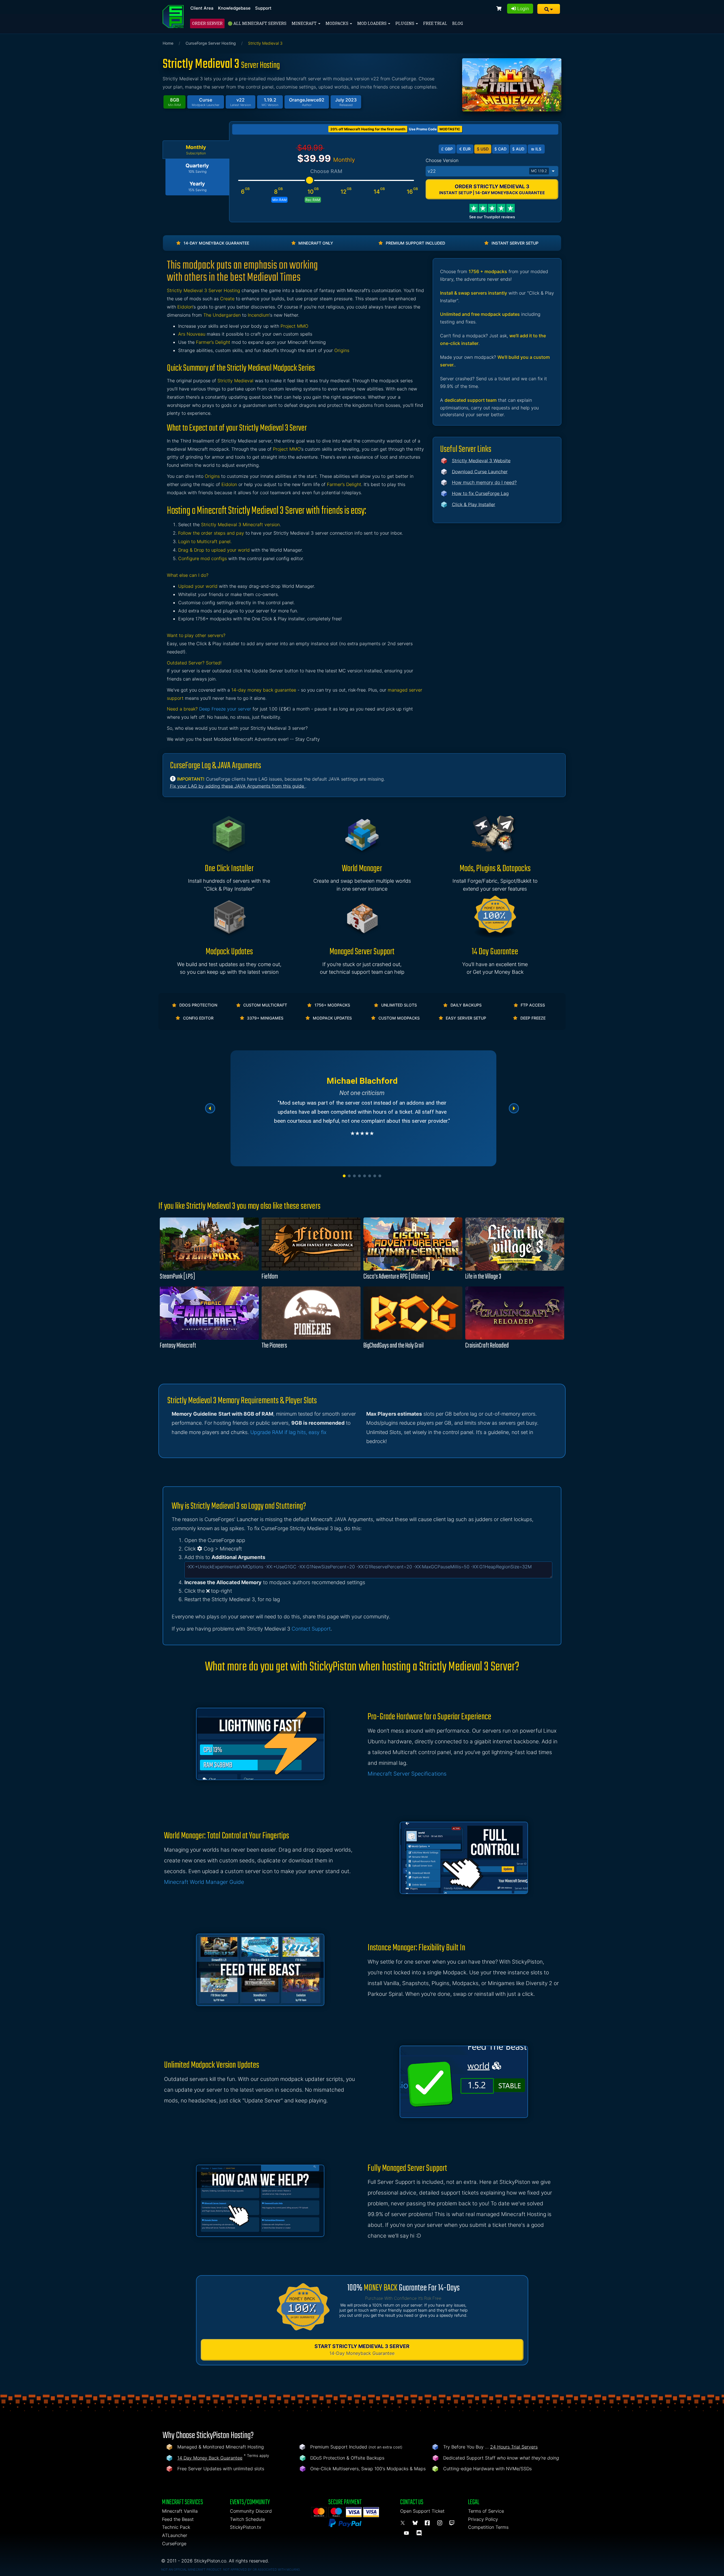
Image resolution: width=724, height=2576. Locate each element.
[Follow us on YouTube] (407, 2533)
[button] (549, 9)
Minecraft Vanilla (180, 2511)
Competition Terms (488, 2527)
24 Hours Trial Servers (514, 2447)
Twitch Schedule (247, 2519)
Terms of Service (486, 2511)
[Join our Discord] (420, 2533)
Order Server (207, 23)
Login (522, 8)
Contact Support (311, 1629)
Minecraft (305, 23)
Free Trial (435, 23)
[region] (362, 1108)
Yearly (197, 186)
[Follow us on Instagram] (441, 2523)
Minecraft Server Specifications (407, 1774)
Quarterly (197, 168)
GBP (447, 149)
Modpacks (337, 23)
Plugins (405, 23)
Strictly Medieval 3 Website (481, 461)
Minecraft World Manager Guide (204, 1882)
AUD (518, 149)
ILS (536, 149)
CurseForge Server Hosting (211, 43)
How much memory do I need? (484, 482)
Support (263, 8)
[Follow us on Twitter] (404, 2523)
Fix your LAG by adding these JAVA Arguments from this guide (238, 786)
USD (483, 149)
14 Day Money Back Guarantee (210, 2458)
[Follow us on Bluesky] (416, 2523)
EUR (465, 149)
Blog (458, 23)
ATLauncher (175, 2535)
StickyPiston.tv (246, 2527)
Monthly (196, 150)
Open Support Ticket (422, 2511)
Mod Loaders (372, 23)
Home (168, 43)
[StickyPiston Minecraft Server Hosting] (173, 17)
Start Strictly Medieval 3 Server (362, 2350)
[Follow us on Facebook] (428, 2523)
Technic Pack (176, 2527)
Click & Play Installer (474, 504)
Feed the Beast (178, 2519)
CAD (500, 149)
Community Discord (251, 2511)
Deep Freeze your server (225, 709)
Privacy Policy (483, 2519)
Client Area (202, 8)
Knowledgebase (234, 8)
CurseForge (174, 2543)
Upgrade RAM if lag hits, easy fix (288, 1432)
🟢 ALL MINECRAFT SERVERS (257, 23)
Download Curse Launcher (480, 472)
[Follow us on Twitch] (452, 2523)
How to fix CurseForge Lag (480, 493)
